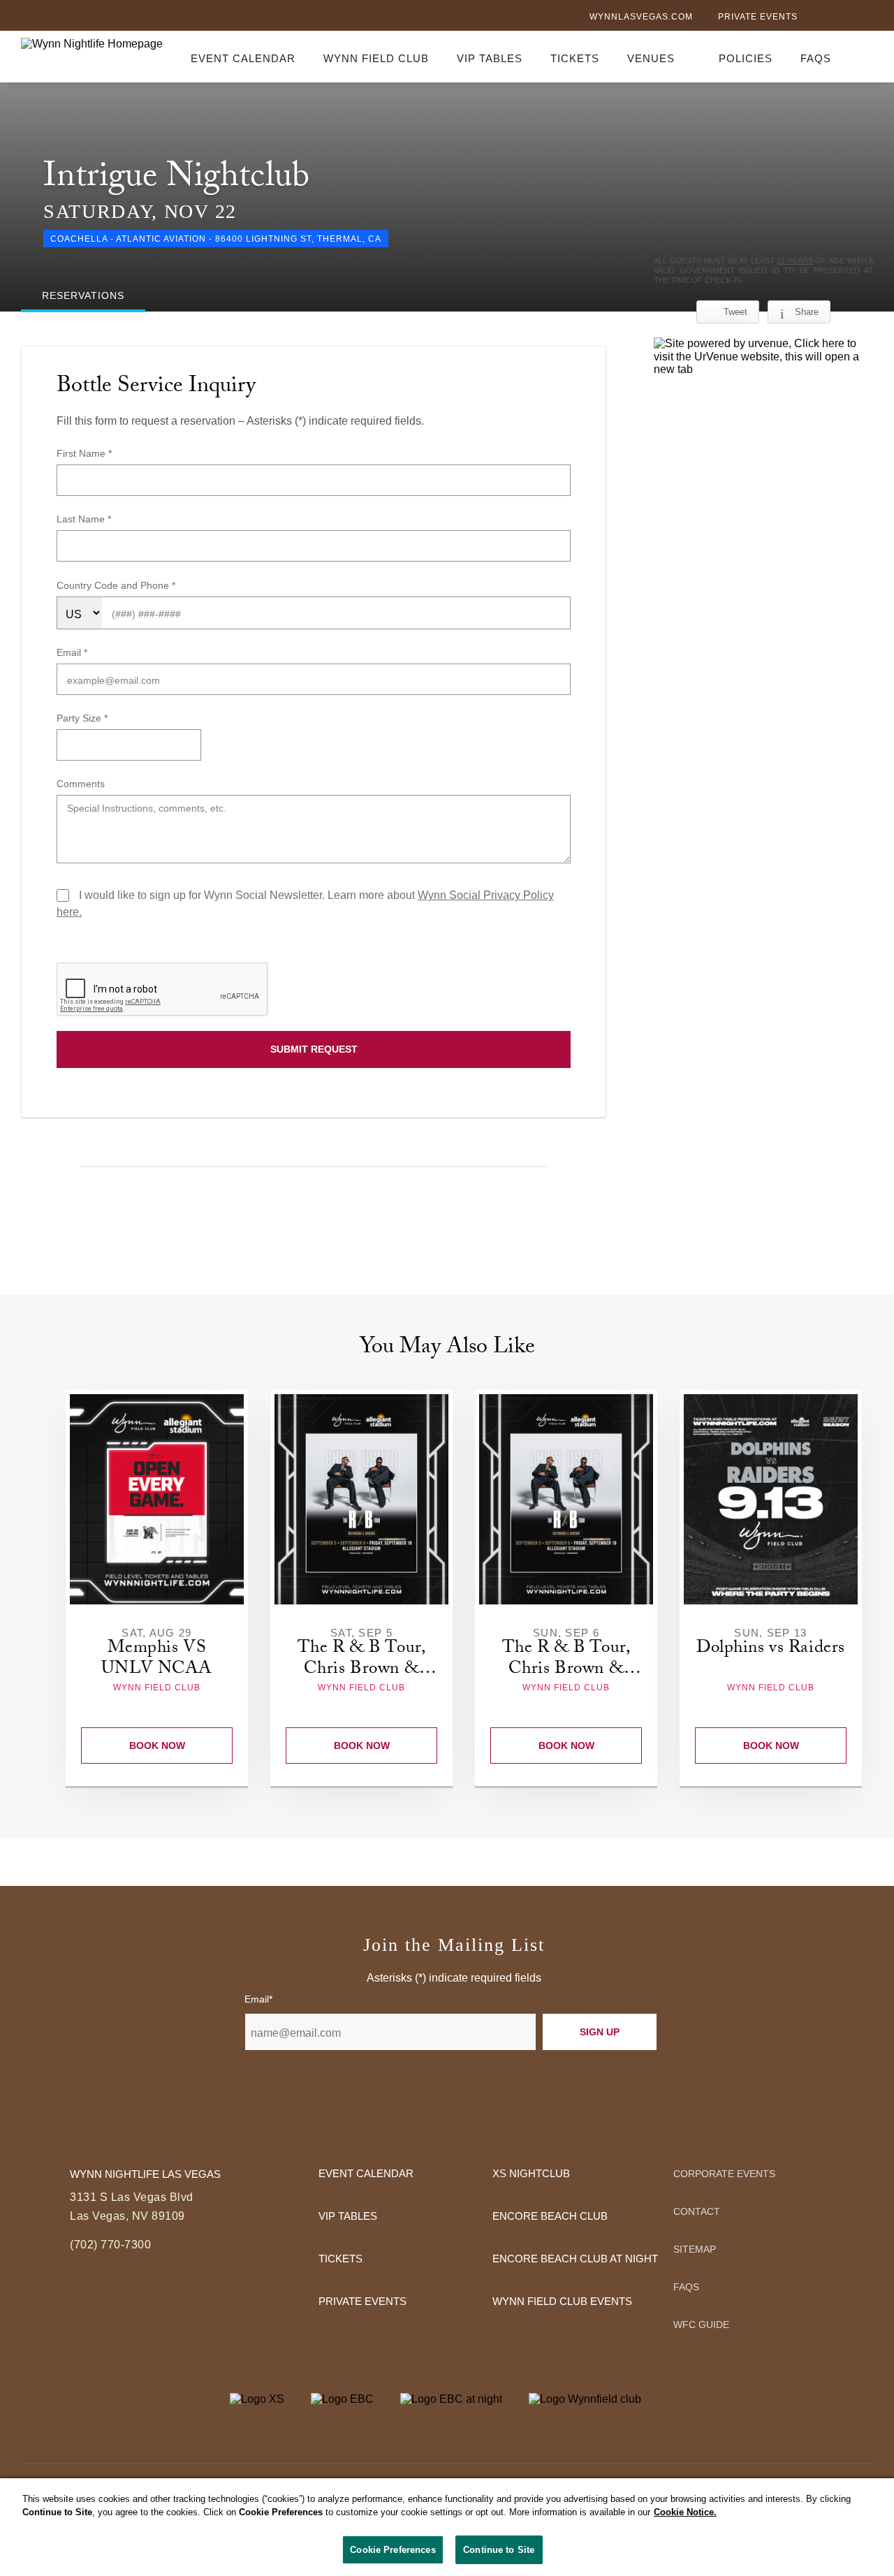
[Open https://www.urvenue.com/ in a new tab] (763, 357)
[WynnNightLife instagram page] (866, 18)
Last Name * (84, 519)
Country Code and (98, 585)
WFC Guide (701, 2325)
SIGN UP (600, 2032)
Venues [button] (651, 58)
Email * (72, 652)
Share (807, 312)
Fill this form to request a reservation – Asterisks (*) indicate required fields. (240, 421)
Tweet (735, 312)
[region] (447, 2527)
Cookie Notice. (685, 2513)
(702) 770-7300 (110, 2245)
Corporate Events (724, 2174)
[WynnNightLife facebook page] (820, 18)
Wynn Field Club (376, 58)
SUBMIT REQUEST (314, 1049)
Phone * (158, 585)
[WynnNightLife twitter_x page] (843, 18)
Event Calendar (243, 58)
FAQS (816, 58)
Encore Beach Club (550, 2216)
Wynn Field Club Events (562, 2301)
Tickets (575, 58)
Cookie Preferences (393, 2550)
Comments (81, 784)
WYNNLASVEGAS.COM (641, 17)
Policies (746, 58)
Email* (258, 1999)
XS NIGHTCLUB (531, 2173)
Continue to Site (499, 2550)
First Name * (84, 453)
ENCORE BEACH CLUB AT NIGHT (575, 2259)
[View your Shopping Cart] (865, 56)
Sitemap (695, 2249)
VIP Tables (490, 58)
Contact (697, 2211)
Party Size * (82, 718)
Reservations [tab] (83, 295)
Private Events (758, 17)
